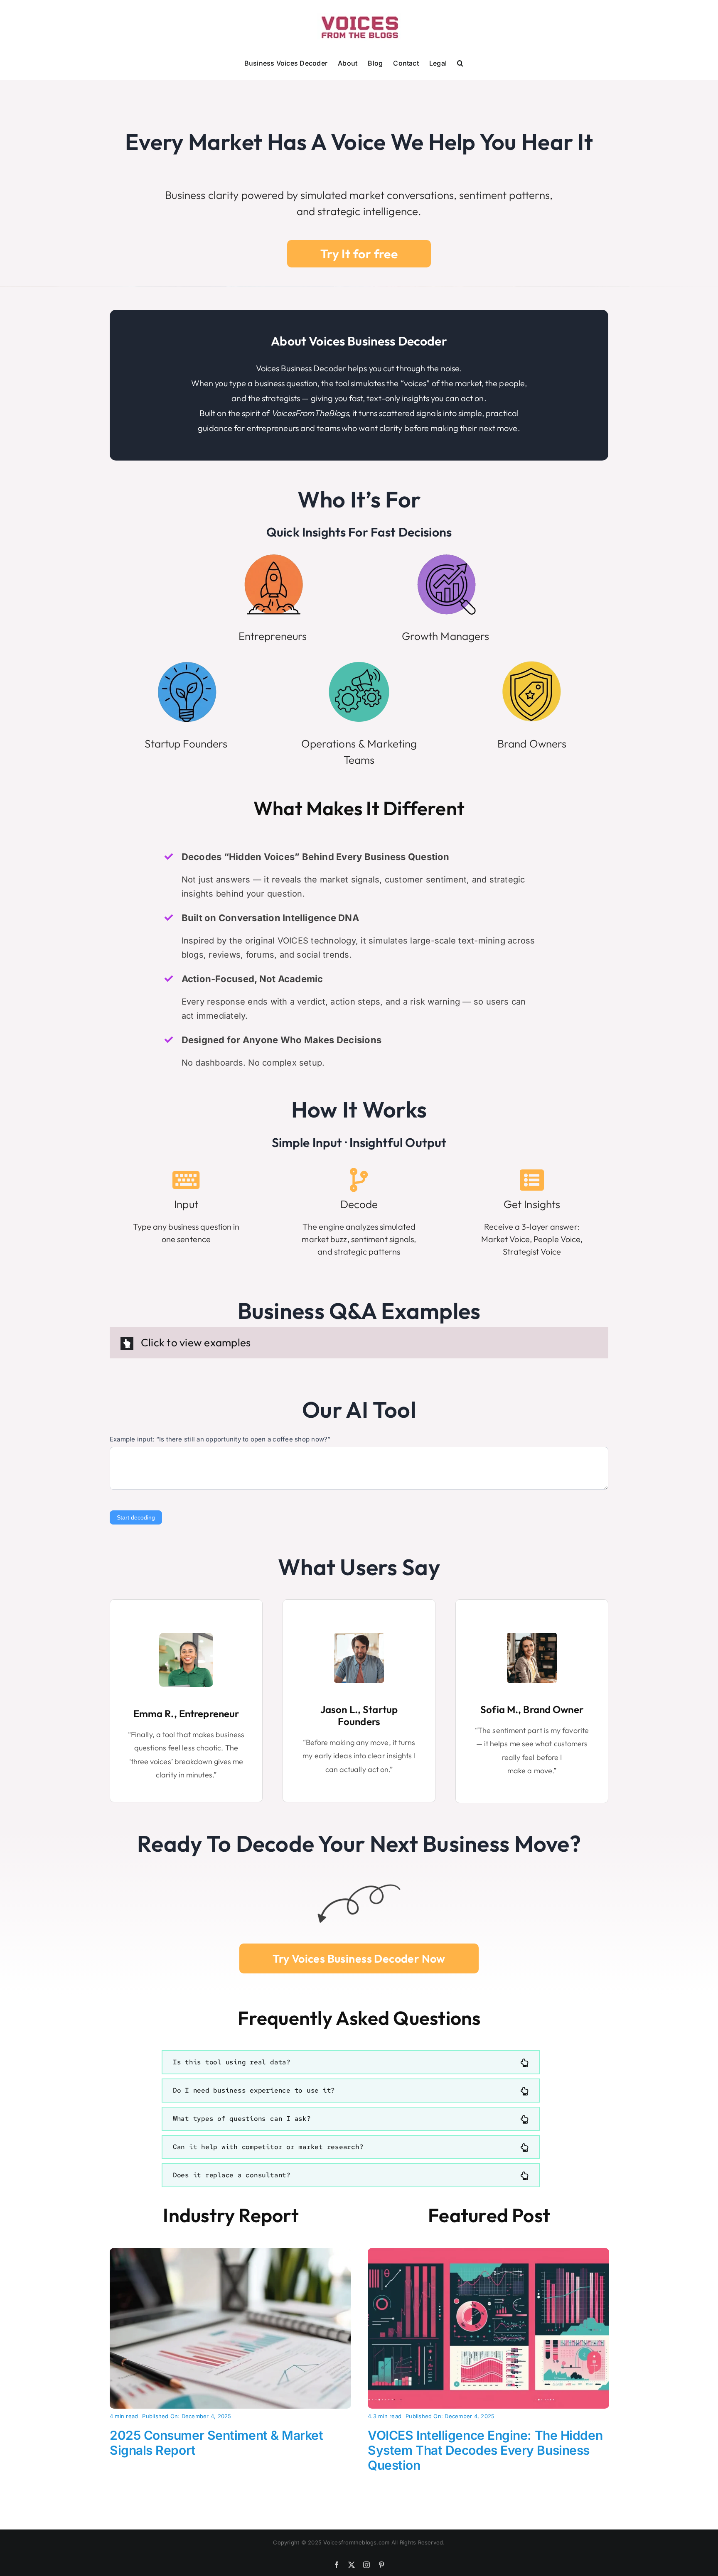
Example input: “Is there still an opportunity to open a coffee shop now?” (220, 1439)
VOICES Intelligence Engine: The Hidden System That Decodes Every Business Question (485, 2450)
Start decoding (136, 1517)
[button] (460, 62)
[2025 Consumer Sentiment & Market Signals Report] (230, 2253)
